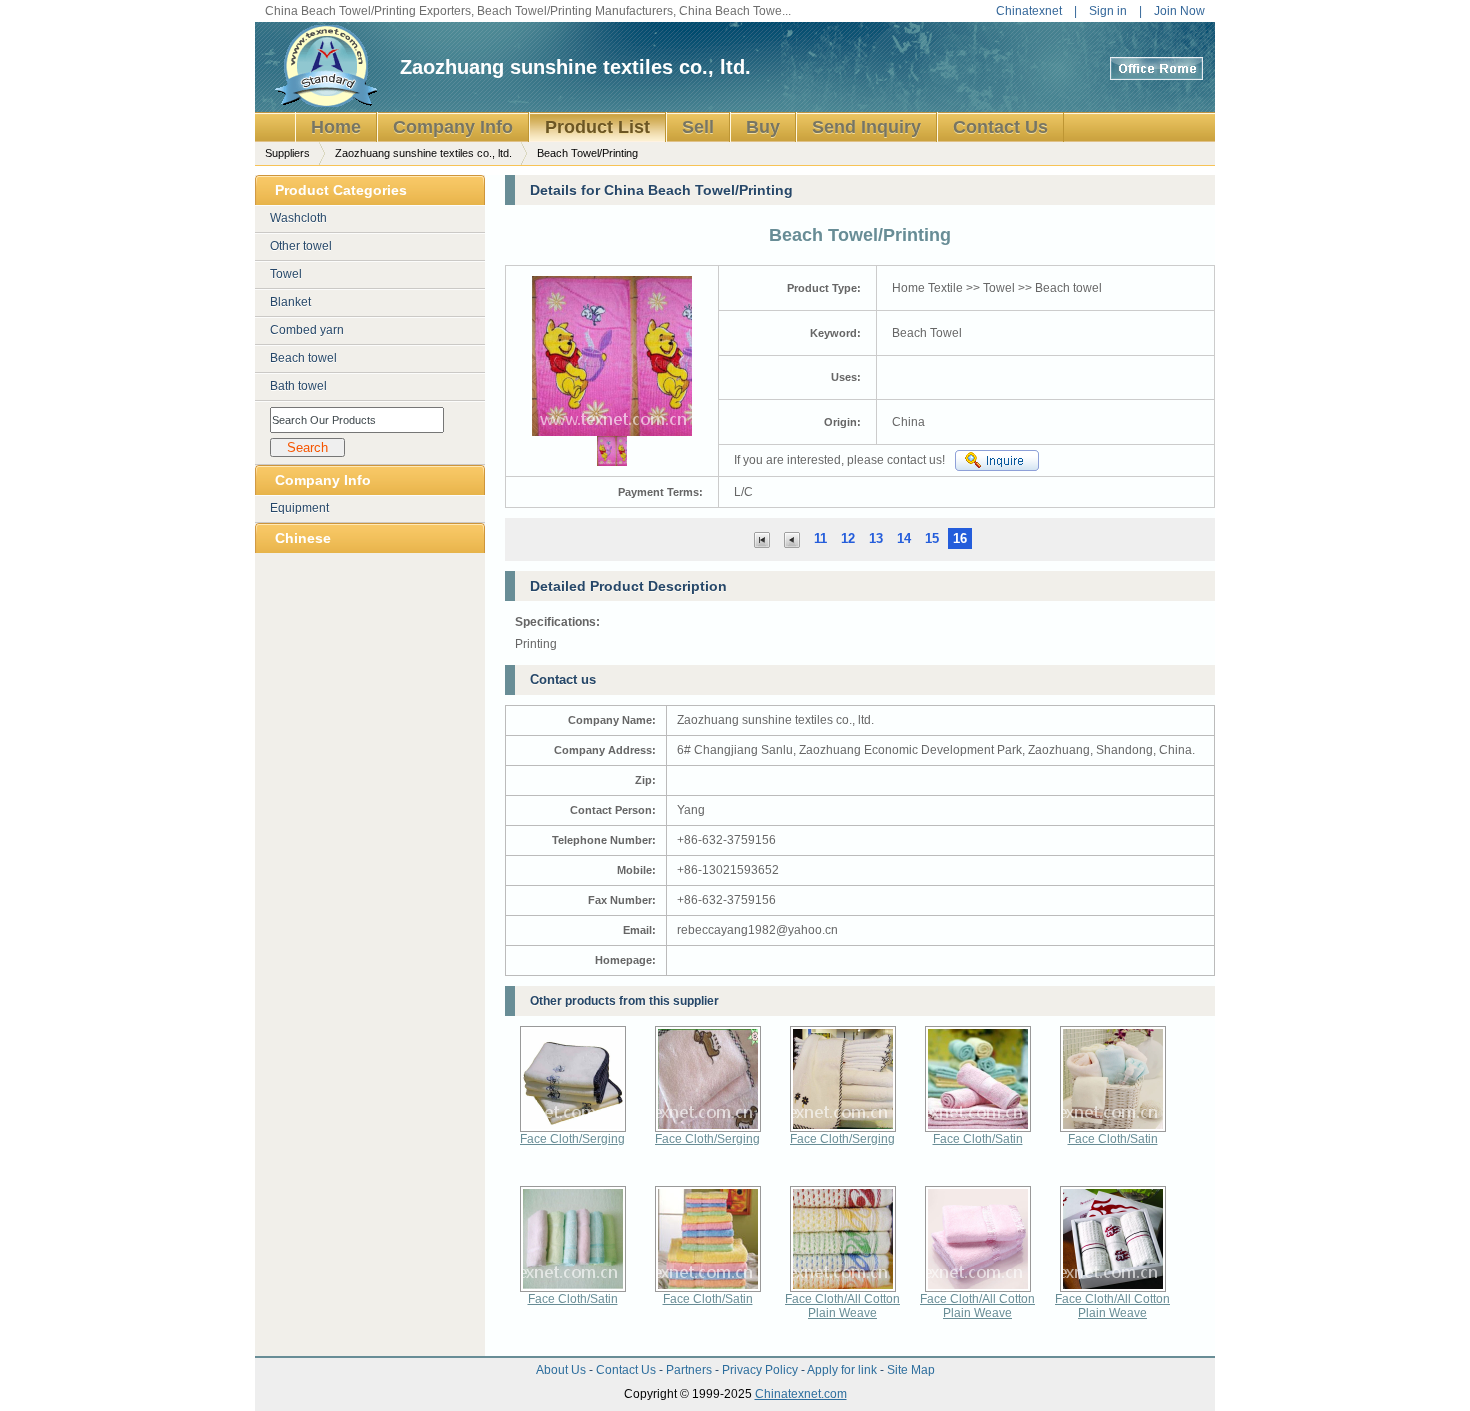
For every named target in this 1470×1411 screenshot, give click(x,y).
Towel (286, 274)
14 (904, 538)
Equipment (299, 508)
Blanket (290, 302)
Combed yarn (307, 330)
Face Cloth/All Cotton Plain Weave (842, 1306)
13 (876, 538)
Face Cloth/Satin (978, 1139)
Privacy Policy (761, 1370)
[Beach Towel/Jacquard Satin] (762, 538)
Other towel (301, 246)
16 (960, 538)
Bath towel (298, 386)
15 (932, 538)
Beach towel (303, 358)
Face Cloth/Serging (572, 1139)
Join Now (1179, 11)
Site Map (911, 1370)
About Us (562, 1370)
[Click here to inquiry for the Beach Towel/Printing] (997, 460)
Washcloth (298, 218)
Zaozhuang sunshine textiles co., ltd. (575, 67)
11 (820, 538)
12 (848, 538)
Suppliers (287, 153)
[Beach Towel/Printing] (792, 538)
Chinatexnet (1029, 11)
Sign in (1108, 11)
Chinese (303, 538)
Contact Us (627, 1370)
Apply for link (843, 1370)
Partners (690, 1370)
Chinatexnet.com (801, 1394)
